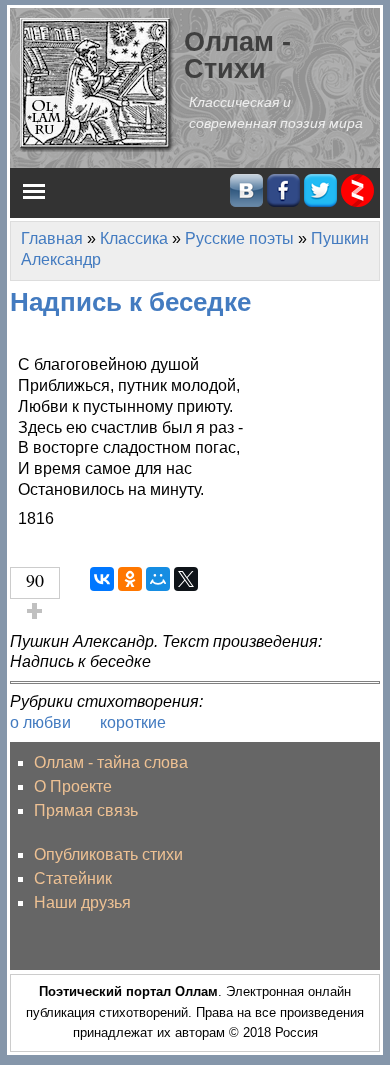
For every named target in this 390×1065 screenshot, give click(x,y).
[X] (186, 579)
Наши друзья (82, 902)
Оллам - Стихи (237, 55)
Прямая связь (86, 810)
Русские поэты (239, 238)
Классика (134, 238)
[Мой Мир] (158, 579)
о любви (40, 722)
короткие (133, 722)
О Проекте (73, 786)
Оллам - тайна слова (111, 762)
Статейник (73, 878)
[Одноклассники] (130, 579)
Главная (52, 238)
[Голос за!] (35, 611)
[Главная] (97, 83)
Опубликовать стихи (108, 854)
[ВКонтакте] (102, 579)
